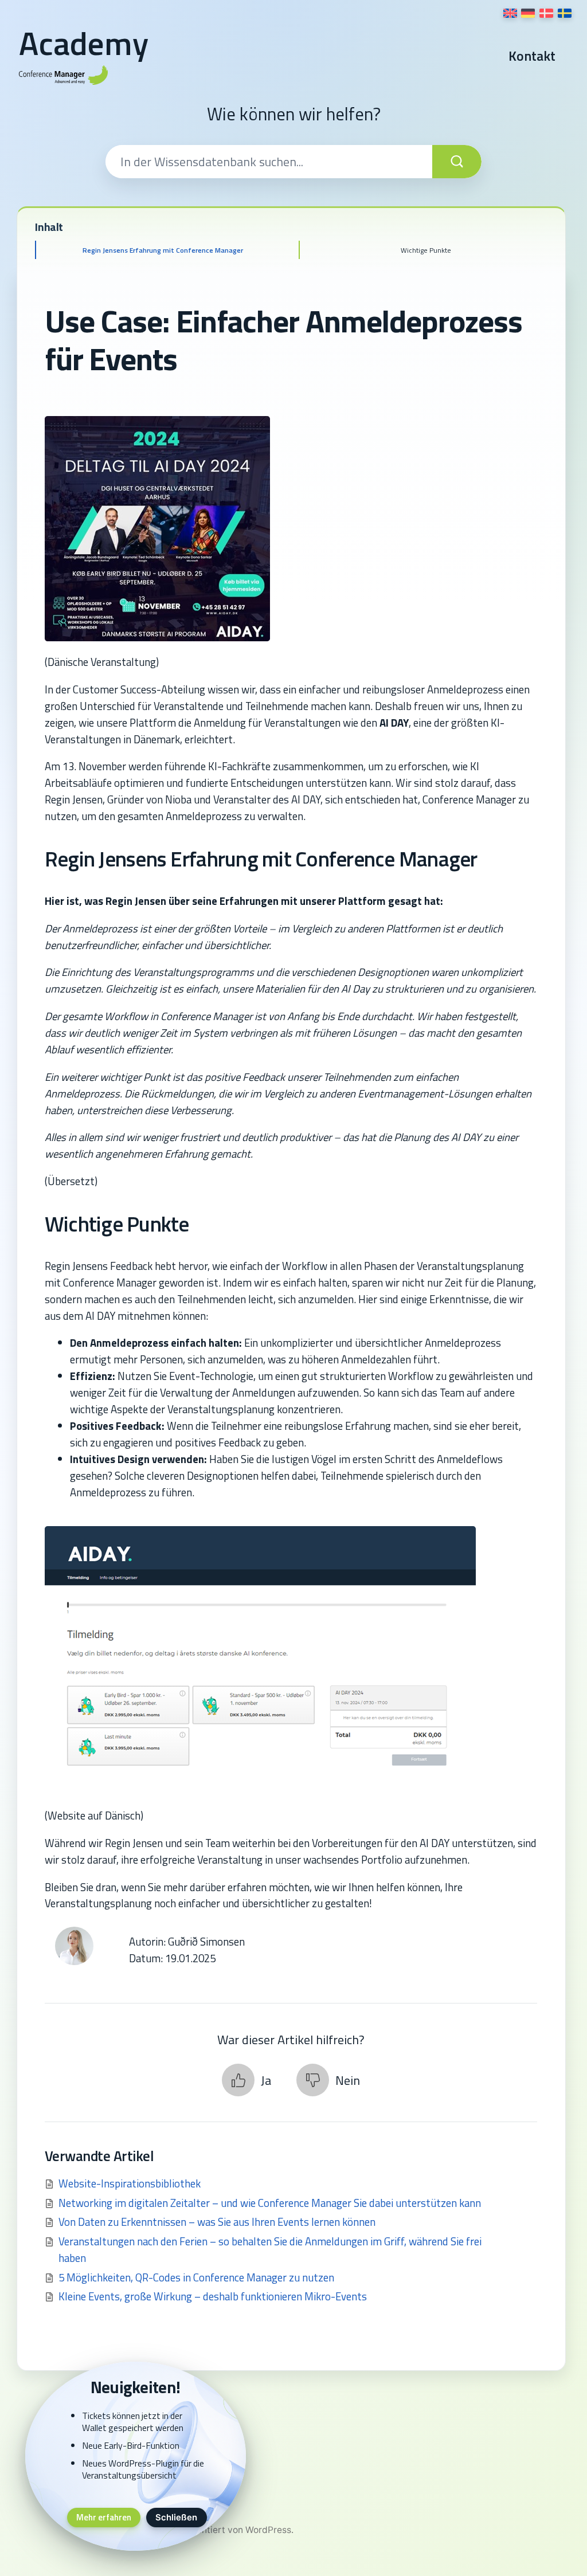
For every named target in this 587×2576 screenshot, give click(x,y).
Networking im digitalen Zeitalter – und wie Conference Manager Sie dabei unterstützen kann (270, 2203)
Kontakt (532, 56)
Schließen (176, 2518)
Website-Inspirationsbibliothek (130, 2183)
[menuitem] (510, 13)
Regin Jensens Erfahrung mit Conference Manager (163, 250)
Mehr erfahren (104, 2517)
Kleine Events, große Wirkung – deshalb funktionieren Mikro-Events (213, 2296)
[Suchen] (457, 162)
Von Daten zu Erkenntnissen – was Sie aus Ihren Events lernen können (217, 2222)
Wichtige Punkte (426, 250)
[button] (246, 2080)
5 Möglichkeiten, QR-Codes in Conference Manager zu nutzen (196, 2277)
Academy (84, 43)
